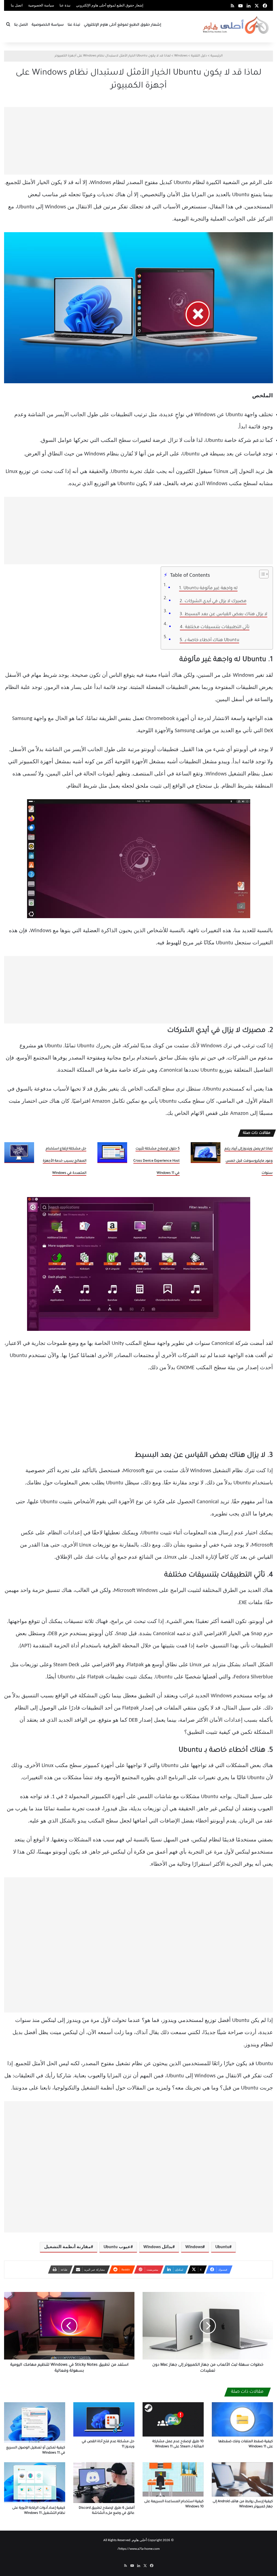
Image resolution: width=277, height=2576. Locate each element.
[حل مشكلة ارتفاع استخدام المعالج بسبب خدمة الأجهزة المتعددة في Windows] (19, 1153)
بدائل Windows (158, 2247)
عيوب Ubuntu (117, 2247)
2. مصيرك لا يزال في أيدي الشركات (213, 601)
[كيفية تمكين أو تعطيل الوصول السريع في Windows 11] (35, 2422)
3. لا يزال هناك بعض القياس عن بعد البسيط (223, 614)
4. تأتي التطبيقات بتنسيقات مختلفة (215, 627)
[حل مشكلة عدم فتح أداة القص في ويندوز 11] (104, 2419)
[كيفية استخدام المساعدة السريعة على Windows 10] (173, 2479)
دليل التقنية (199, 56)
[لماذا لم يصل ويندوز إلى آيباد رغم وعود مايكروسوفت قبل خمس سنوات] (206, 1153)
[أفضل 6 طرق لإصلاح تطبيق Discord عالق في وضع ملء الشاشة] (104, 2483)
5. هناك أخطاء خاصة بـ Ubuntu (209, 640)
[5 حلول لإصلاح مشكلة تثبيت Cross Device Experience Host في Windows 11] (112, 1153)
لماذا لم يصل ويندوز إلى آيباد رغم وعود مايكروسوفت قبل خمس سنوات (249, 1161)
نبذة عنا (65, 6)
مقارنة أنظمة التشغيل (67, 2247)
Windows (181, 56)
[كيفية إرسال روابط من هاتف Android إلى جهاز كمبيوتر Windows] (242, 2479)
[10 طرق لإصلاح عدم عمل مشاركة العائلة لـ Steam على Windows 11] (173, 2419)
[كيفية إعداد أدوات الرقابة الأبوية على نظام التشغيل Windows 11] (35, 2483)
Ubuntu (222, 2247)
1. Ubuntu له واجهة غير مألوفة (208, 588)
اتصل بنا (17, 6)
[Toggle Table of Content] (261, 574)
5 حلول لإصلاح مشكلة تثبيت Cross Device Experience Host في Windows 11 (156, 1161)
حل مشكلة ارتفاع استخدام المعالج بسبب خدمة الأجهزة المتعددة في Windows (65, 1161)
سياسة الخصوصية (41, 6)
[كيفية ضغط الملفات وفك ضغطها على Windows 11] (242, 2419)
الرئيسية (217, 56)
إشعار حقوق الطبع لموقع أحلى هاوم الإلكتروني (110, 6)
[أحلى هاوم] (236, 25)
